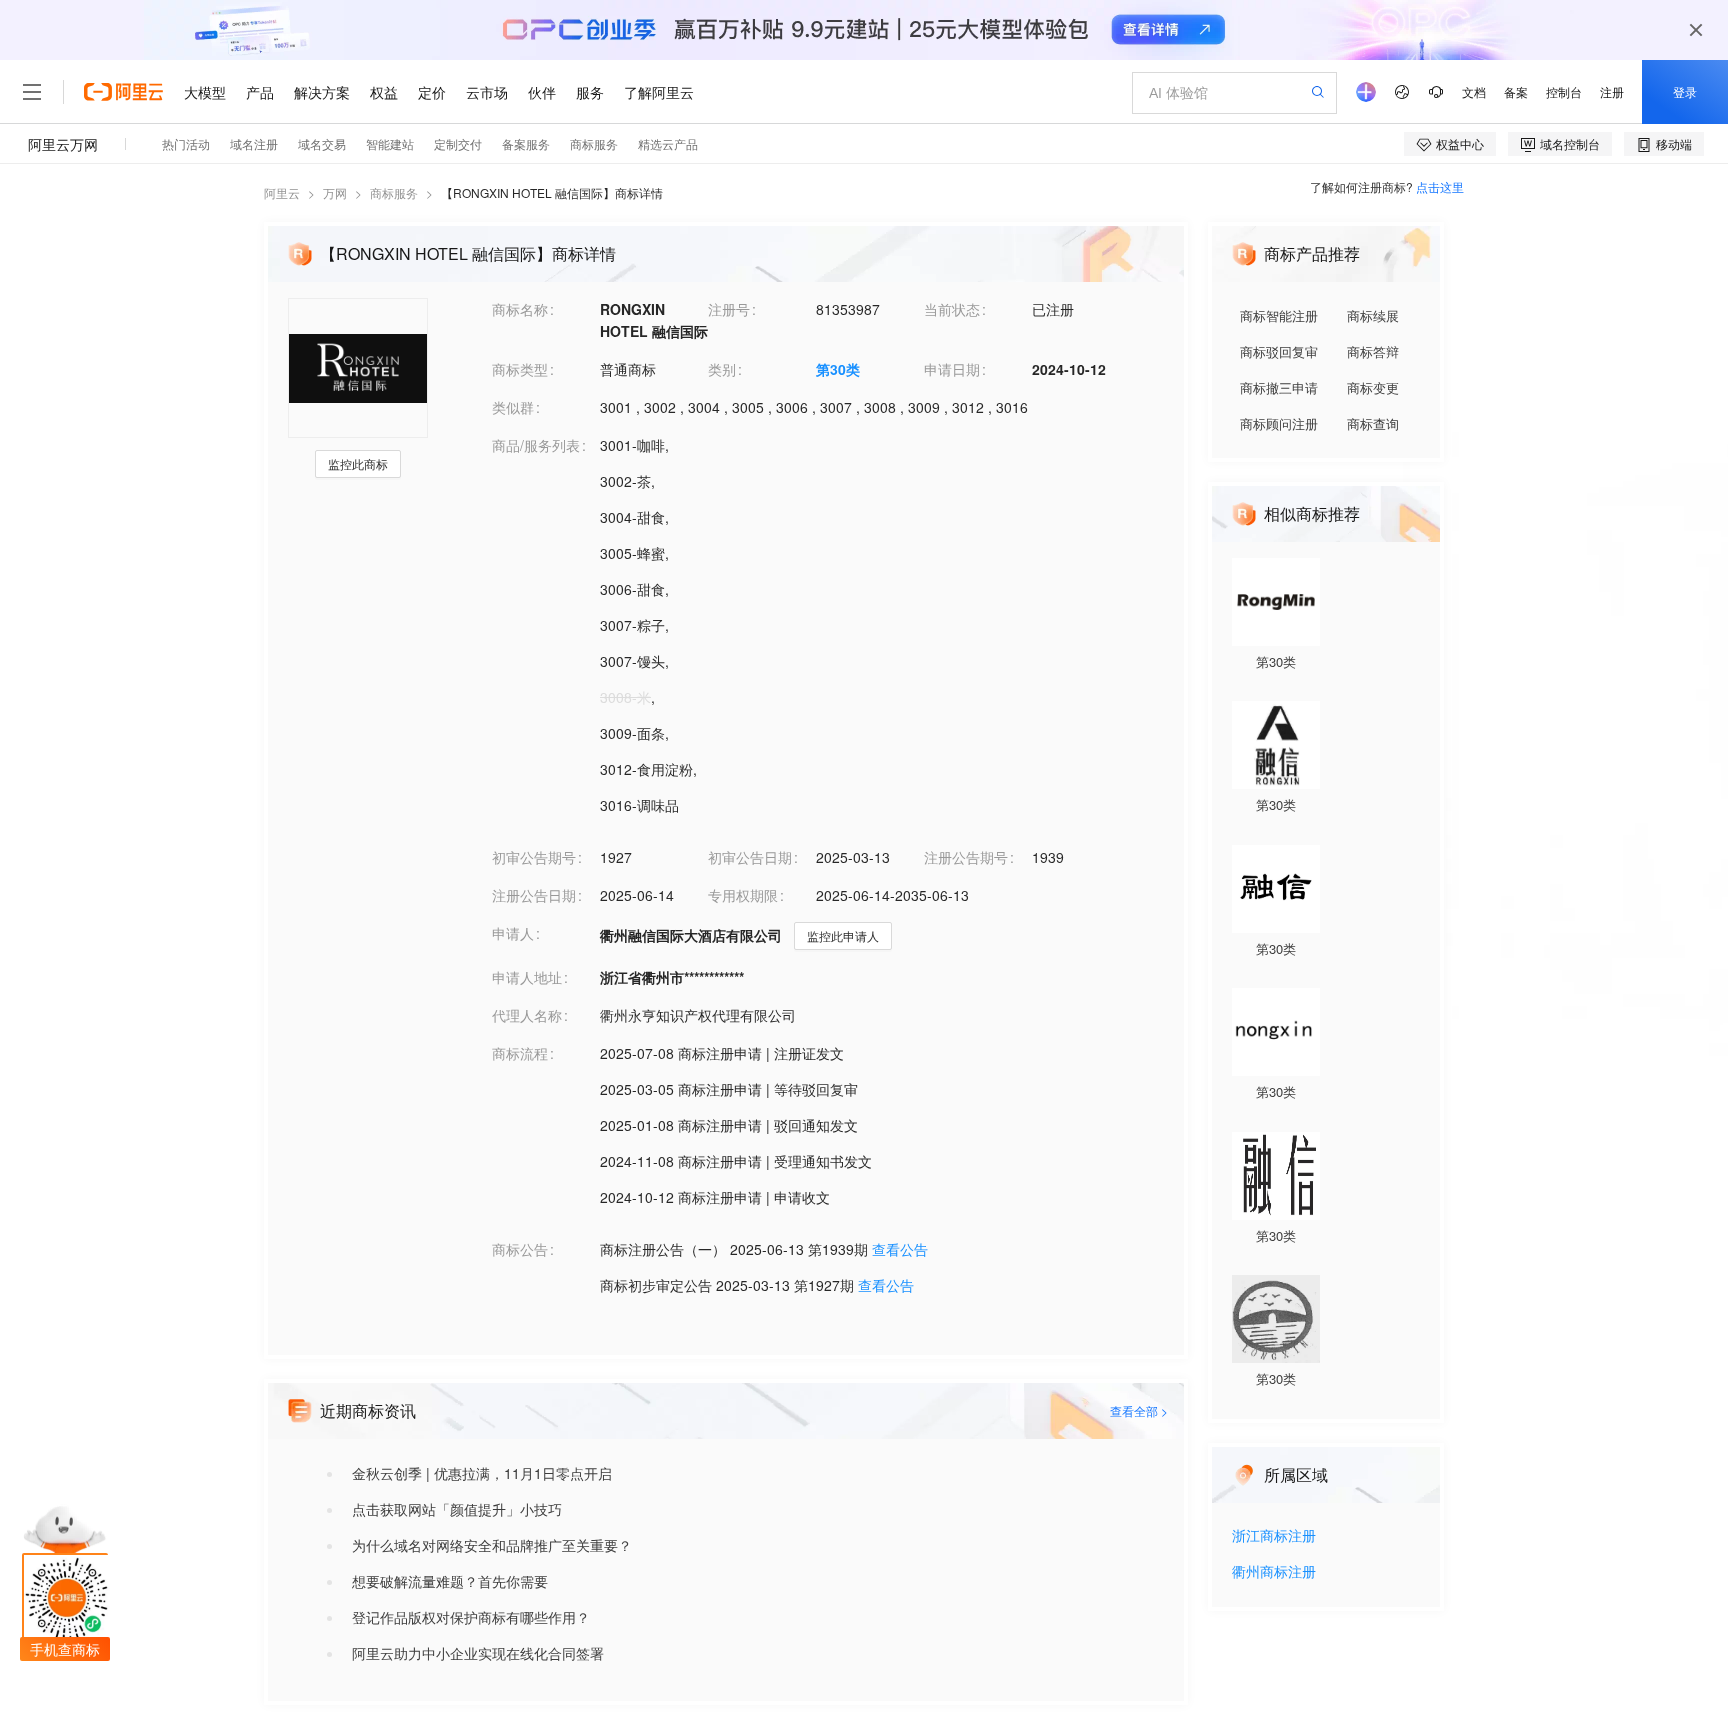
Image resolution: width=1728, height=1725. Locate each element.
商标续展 (1373, 315)
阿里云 (282, 192)
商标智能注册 (1279, 315)
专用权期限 (743, 895)
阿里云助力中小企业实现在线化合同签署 (478, 1653)
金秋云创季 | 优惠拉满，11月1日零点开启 (482, 1473)
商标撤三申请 (1279, 387)
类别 (722, 369)
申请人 (513, 933)
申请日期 (952, 369)
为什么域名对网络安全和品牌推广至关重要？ (492, 1545)
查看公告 (900, 1249)
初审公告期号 (534, 857)
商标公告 (520, 1249)
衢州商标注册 (1274, 1572)
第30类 (838, 369)
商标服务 (394, 192)
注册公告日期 (534, 895)
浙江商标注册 (1274, 1536)
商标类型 (520, 369)
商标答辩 (1373, 351)
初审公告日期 (750, 857)
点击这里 (1440, 186)
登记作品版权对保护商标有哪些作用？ (471, 1617)
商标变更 (1373, 387)
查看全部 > (1139, 1410)
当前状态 (952, 309)
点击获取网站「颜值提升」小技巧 (457, 1509)
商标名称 (520, 309)
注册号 (729, 309)
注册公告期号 (966, 857)
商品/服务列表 (536, 445)
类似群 (513, 407)
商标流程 (520, 1053)
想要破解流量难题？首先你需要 (450, 1581)
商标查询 (1373, 423)
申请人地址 (527, 977)
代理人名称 (527, 1015)
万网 (335, 192)
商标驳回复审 (1279, 351)
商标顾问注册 (1279, 423)
